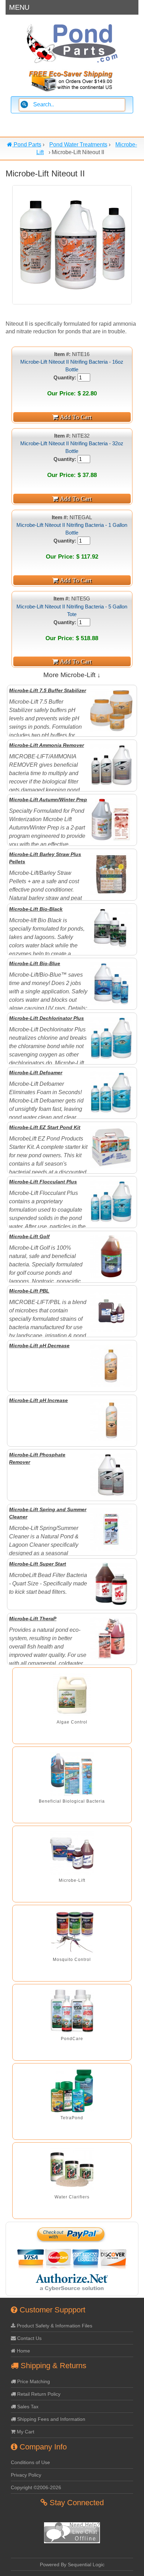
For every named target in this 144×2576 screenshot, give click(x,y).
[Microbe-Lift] (72, 1853)
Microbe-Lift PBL (29, 1291)
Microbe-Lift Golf (29, 1236)
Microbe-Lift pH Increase (38, 1400)
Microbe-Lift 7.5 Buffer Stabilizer (48, 690)
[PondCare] (72, 2011)
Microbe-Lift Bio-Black (36, 909)
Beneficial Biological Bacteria (72, 1801)
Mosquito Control (72, 1960)
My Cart (25, 2432)
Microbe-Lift (72, 1880)
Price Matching (33, 2381)
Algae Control (72, 1722)
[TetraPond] (72, 2090)
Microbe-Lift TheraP (33, 1619)
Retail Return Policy (38, 2394)
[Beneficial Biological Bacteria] (72, 1774)
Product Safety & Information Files (54, 2326)
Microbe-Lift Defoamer (36, 1073)
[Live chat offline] (72, 2541)
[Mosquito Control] (72, 1932)
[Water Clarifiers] (72, 2170)
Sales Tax (27, 2407)
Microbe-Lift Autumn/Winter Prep (48, 800)
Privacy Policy (26, 2475)
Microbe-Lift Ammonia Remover (46, 745)
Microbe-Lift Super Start (38, 1564)
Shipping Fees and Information (51, 2419)
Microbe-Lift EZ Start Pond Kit (45, 1127)
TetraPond (72, 2118)
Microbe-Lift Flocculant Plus (43, 1182)
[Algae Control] (72, 1695)
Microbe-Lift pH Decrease (39, 1346)
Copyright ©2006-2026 (36, 2487)
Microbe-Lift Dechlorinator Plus (46, 1018)
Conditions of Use (30, 2462)
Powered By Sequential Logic (72, 2564)
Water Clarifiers (72, 2197)
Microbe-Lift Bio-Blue (35, 963)
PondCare (72, 2039)
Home (23, 2351)
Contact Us (29, 2338)
